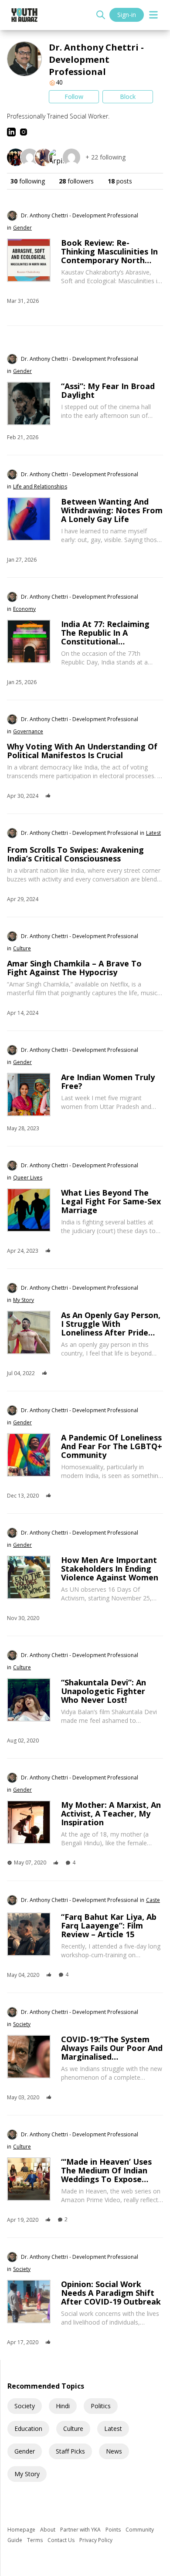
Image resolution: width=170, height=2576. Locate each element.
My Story (27, 2474)
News (114, 2451)
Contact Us (62, 2540)
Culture (73, 2429)
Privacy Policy (96, 2540)
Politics (101, 2406)
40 (59, 82)
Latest (113, 2429)
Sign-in (127, 15)
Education (28, 2429)
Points (114, 2530)
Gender (25, 2451)
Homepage (22, 2530)
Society (25, 2406)
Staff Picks (70, 2451)
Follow (74, 97)
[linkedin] (11, 132)
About (48, 2530)
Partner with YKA (81, 2530)
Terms (36, 2540)
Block (128, 97)
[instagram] (24, 132)
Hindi (63, 2406)
